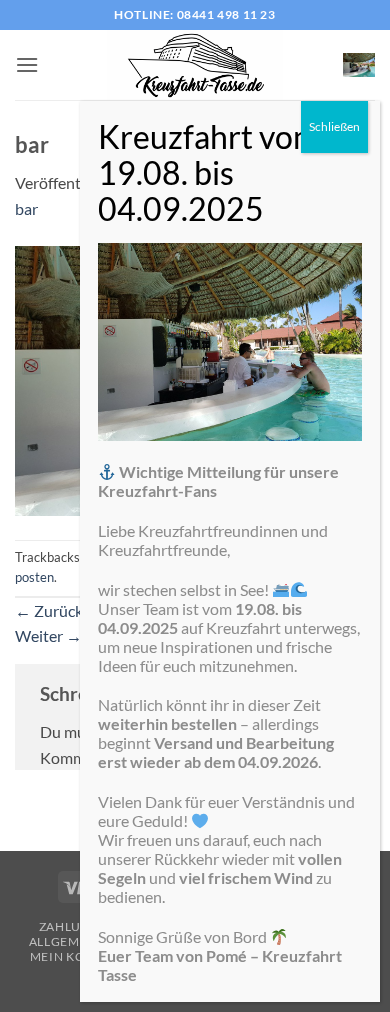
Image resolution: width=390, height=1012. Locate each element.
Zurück (49, 610)
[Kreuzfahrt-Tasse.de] (195, 65)
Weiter (48, 635)
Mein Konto (71, 956)
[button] (27, 64)
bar (26, 208)
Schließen (334, 126)
